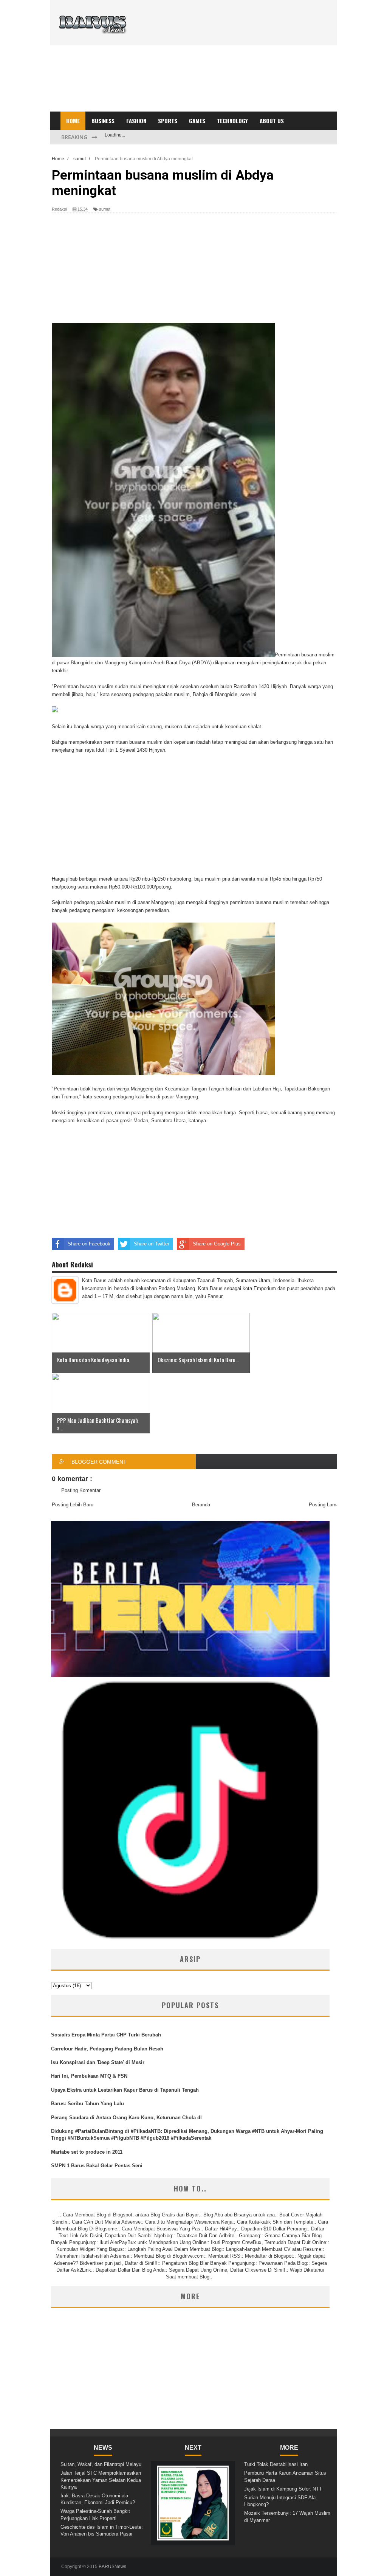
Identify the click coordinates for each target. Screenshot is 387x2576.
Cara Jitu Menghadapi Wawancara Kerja (189, 2222)
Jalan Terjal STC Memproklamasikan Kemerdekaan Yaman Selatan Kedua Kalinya (101, 2480)
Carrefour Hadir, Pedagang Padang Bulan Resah (107, 2049)
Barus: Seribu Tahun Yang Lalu (87, 2104)
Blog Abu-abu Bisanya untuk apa (239, 2215)
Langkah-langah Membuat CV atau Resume (274, 2249)
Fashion (136, 121)
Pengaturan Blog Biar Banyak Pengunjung (208, 2263)
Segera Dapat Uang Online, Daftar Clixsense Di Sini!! (227, 2270)
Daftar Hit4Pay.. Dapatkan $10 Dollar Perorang (256, 2229)
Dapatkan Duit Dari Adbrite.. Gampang (218, 2236)
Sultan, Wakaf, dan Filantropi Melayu (101, 2464)
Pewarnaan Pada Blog (283, 2263)
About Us (272, 121)
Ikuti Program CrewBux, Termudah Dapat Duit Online (269, 2242)
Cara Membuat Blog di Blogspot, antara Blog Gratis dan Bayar (131, 2215)
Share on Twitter (152, 1244)
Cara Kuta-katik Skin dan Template (275, 2222)
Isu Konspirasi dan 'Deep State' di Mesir (98, 2062)
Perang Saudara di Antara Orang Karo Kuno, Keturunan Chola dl (126, 2118)
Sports (168, 121)
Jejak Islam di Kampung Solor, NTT (283, 2489)
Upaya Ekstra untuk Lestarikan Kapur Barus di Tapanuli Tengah (125, 2090)
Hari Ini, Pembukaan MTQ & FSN (89, 2076)
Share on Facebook (89, 1244)
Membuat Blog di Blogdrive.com (169, 2256)
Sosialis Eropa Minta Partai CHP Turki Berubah (106, 2035)
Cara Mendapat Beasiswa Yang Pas (161, 2229)
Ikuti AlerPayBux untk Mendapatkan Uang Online (153, 2242)
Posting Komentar (81, 1490)
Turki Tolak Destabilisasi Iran (276, 2464)
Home (73, 121)
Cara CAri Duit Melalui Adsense (106, 2222)
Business (103, 121)
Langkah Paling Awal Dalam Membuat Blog (174, 2249)
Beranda (201, 1505)
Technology (232, 121)
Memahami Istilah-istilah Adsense (92, 2256)
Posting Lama (324, 1505)
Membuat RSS (224, 2256)
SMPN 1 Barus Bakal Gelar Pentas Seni (97, 2166)
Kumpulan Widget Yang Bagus (90, 2249)
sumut (105, 209)
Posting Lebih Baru (73, 1505)
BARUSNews (112, 2567)
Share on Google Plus (217, 1244)
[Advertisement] (231, 59)
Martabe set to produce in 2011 (87, 2152)
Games (197, 121)
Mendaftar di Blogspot (269, 2256)
